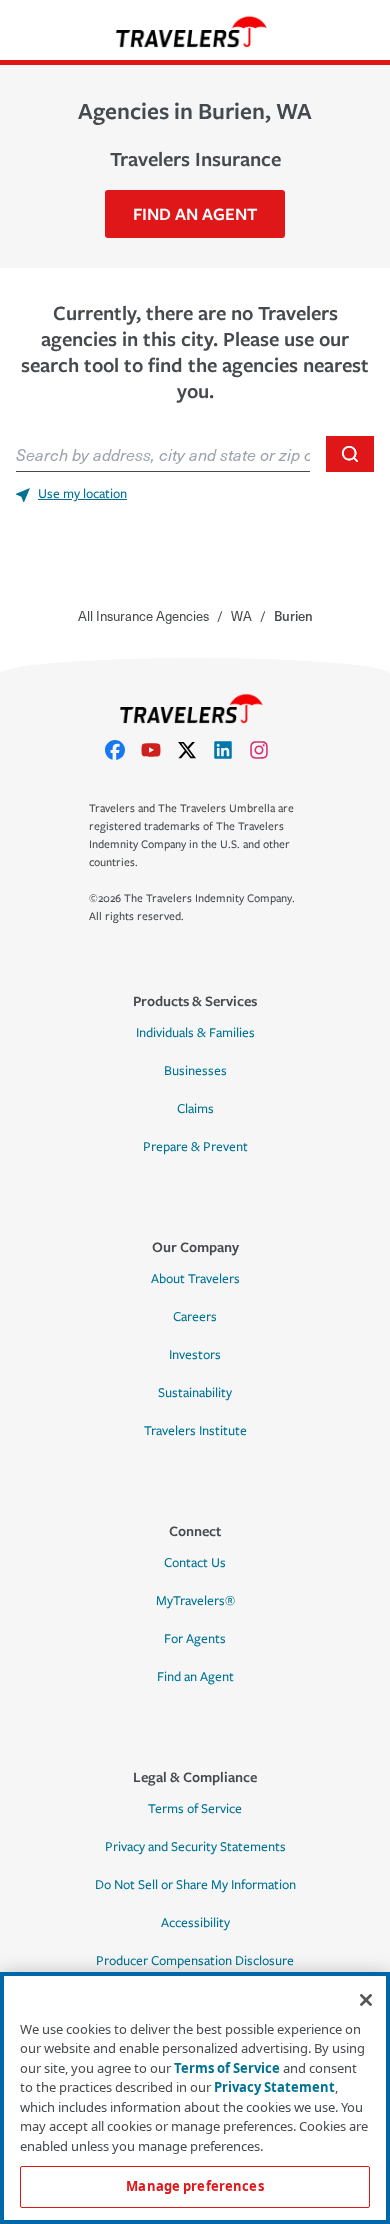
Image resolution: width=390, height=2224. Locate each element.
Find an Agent (195, 1677)
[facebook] (123, 750)
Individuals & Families (195, 1033)
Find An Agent (195, 213)
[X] (195, 750)
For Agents (195, 1639)
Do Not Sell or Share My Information (195, 1885)
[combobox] (163, 454)
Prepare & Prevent (195, 1147)
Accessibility (195, 1923)
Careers (195, 1317)
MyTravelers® (195, 1601)
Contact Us (195, 1563)
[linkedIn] (231, 750)
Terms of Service (195, 1809)
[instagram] (267, 750)
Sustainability (195, 1393)
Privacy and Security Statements (195, 1847)
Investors (195, 1355)
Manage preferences (194, 2186)
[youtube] (159, 750)
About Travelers (195, 1279)
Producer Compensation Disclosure (195, 1961)
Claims (195, 1109)
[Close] (366, 2000)
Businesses (195, 1071)
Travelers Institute (195, 1431)
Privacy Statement (274, 2087)
